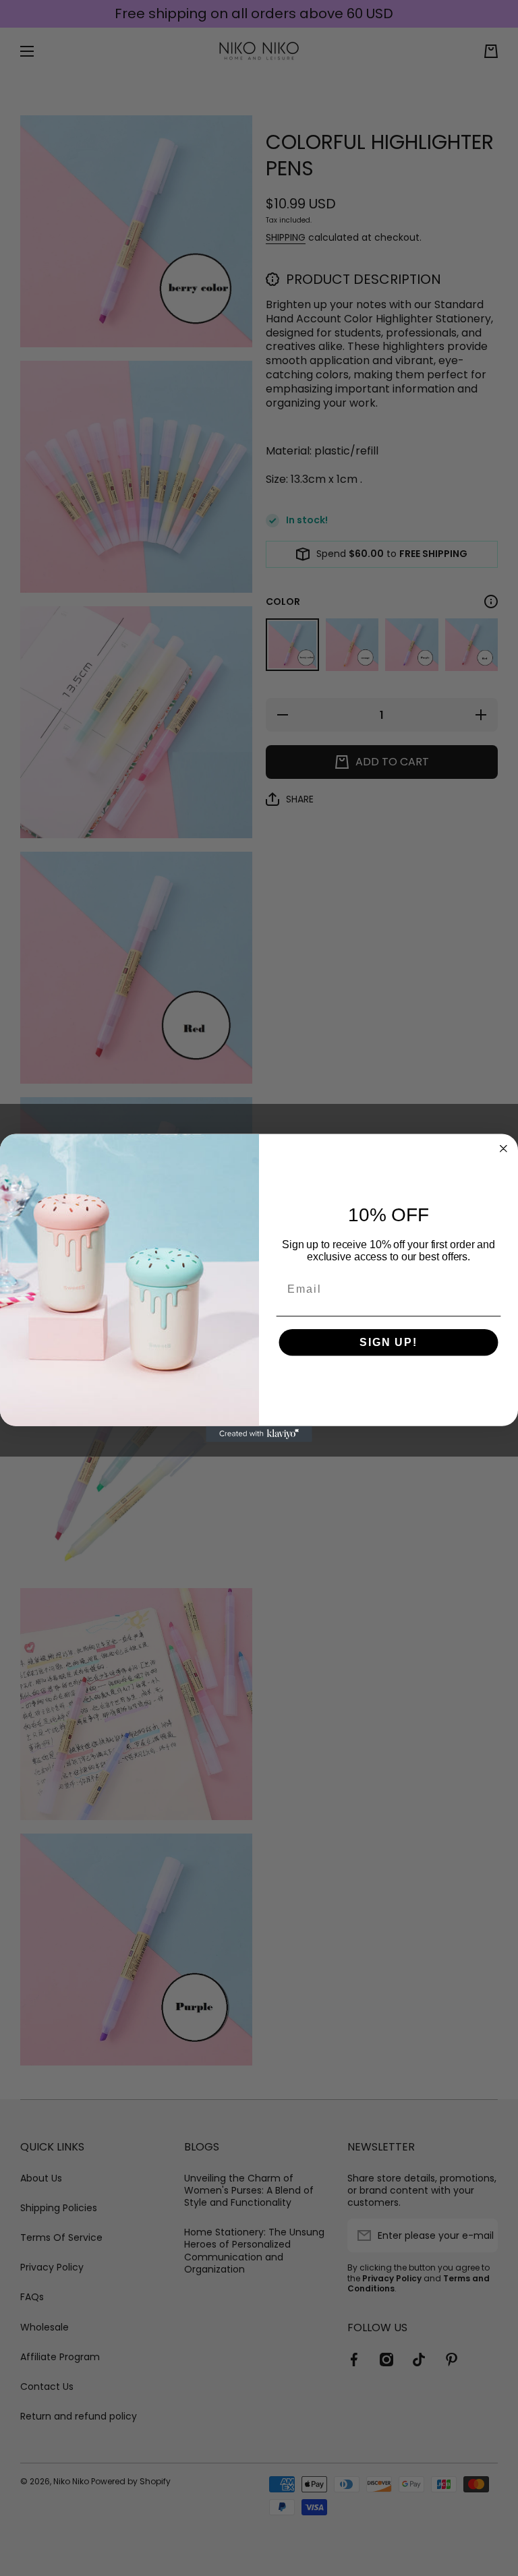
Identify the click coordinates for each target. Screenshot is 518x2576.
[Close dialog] (504, 1148)
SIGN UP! (388, 1342)
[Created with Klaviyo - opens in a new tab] (259, 1434)
